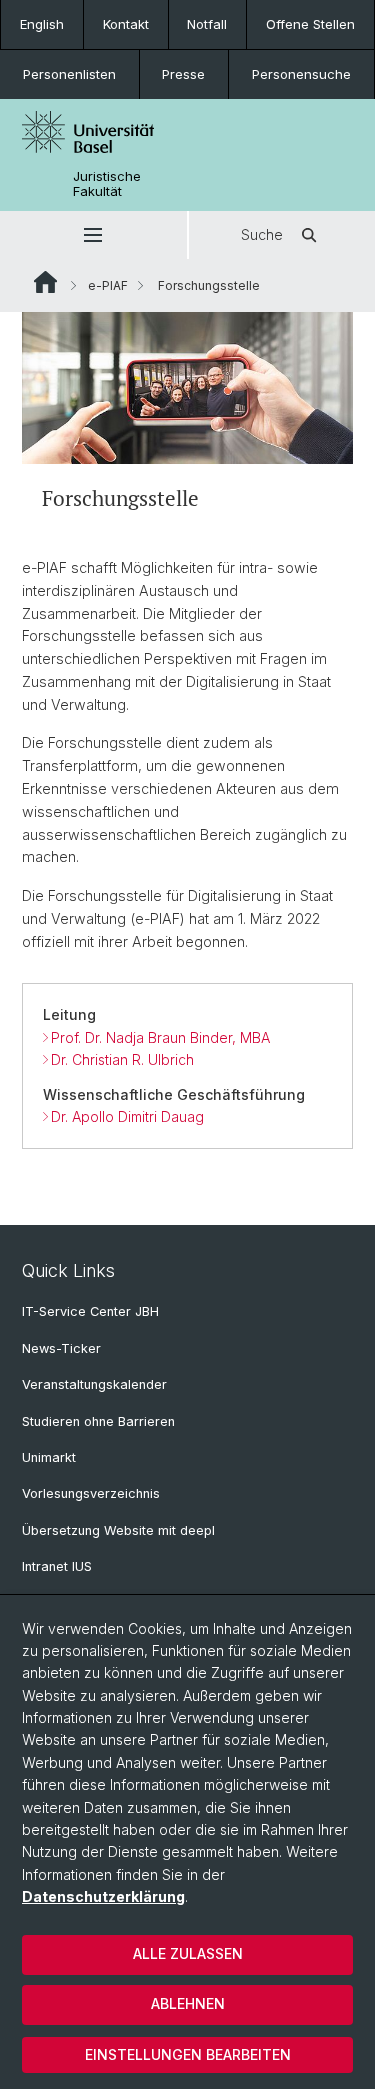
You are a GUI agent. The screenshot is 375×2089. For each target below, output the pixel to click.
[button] (93, 235)
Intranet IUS (57, 1566)
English (42, 24)
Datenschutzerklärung (103, 1896)
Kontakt (126, 24)
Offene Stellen (310, 24)
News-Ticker (61, 1348)
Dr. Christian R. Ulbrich (122, 1059)
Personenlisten (69, 74)
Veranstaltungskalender (94, 1384)
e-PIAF (108, 285)
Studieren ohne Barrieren (98, 1421)
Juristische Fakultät (107, 184)
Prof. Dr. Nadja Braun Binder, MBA (160, 1037)
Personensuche (301, 74)
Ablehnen (188, 2003)
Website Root (45, 282)
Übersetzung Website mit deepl (118, 1530)
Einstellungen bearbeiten (188, 2054)
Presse (183, 74)
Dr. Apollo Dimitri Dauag (127, 1116)
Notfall (207, 24)
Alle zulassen (188, 1953)
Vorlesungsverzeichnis (91, 1493)
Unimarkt (49, 1457)
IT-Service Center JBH (90, 1311)
